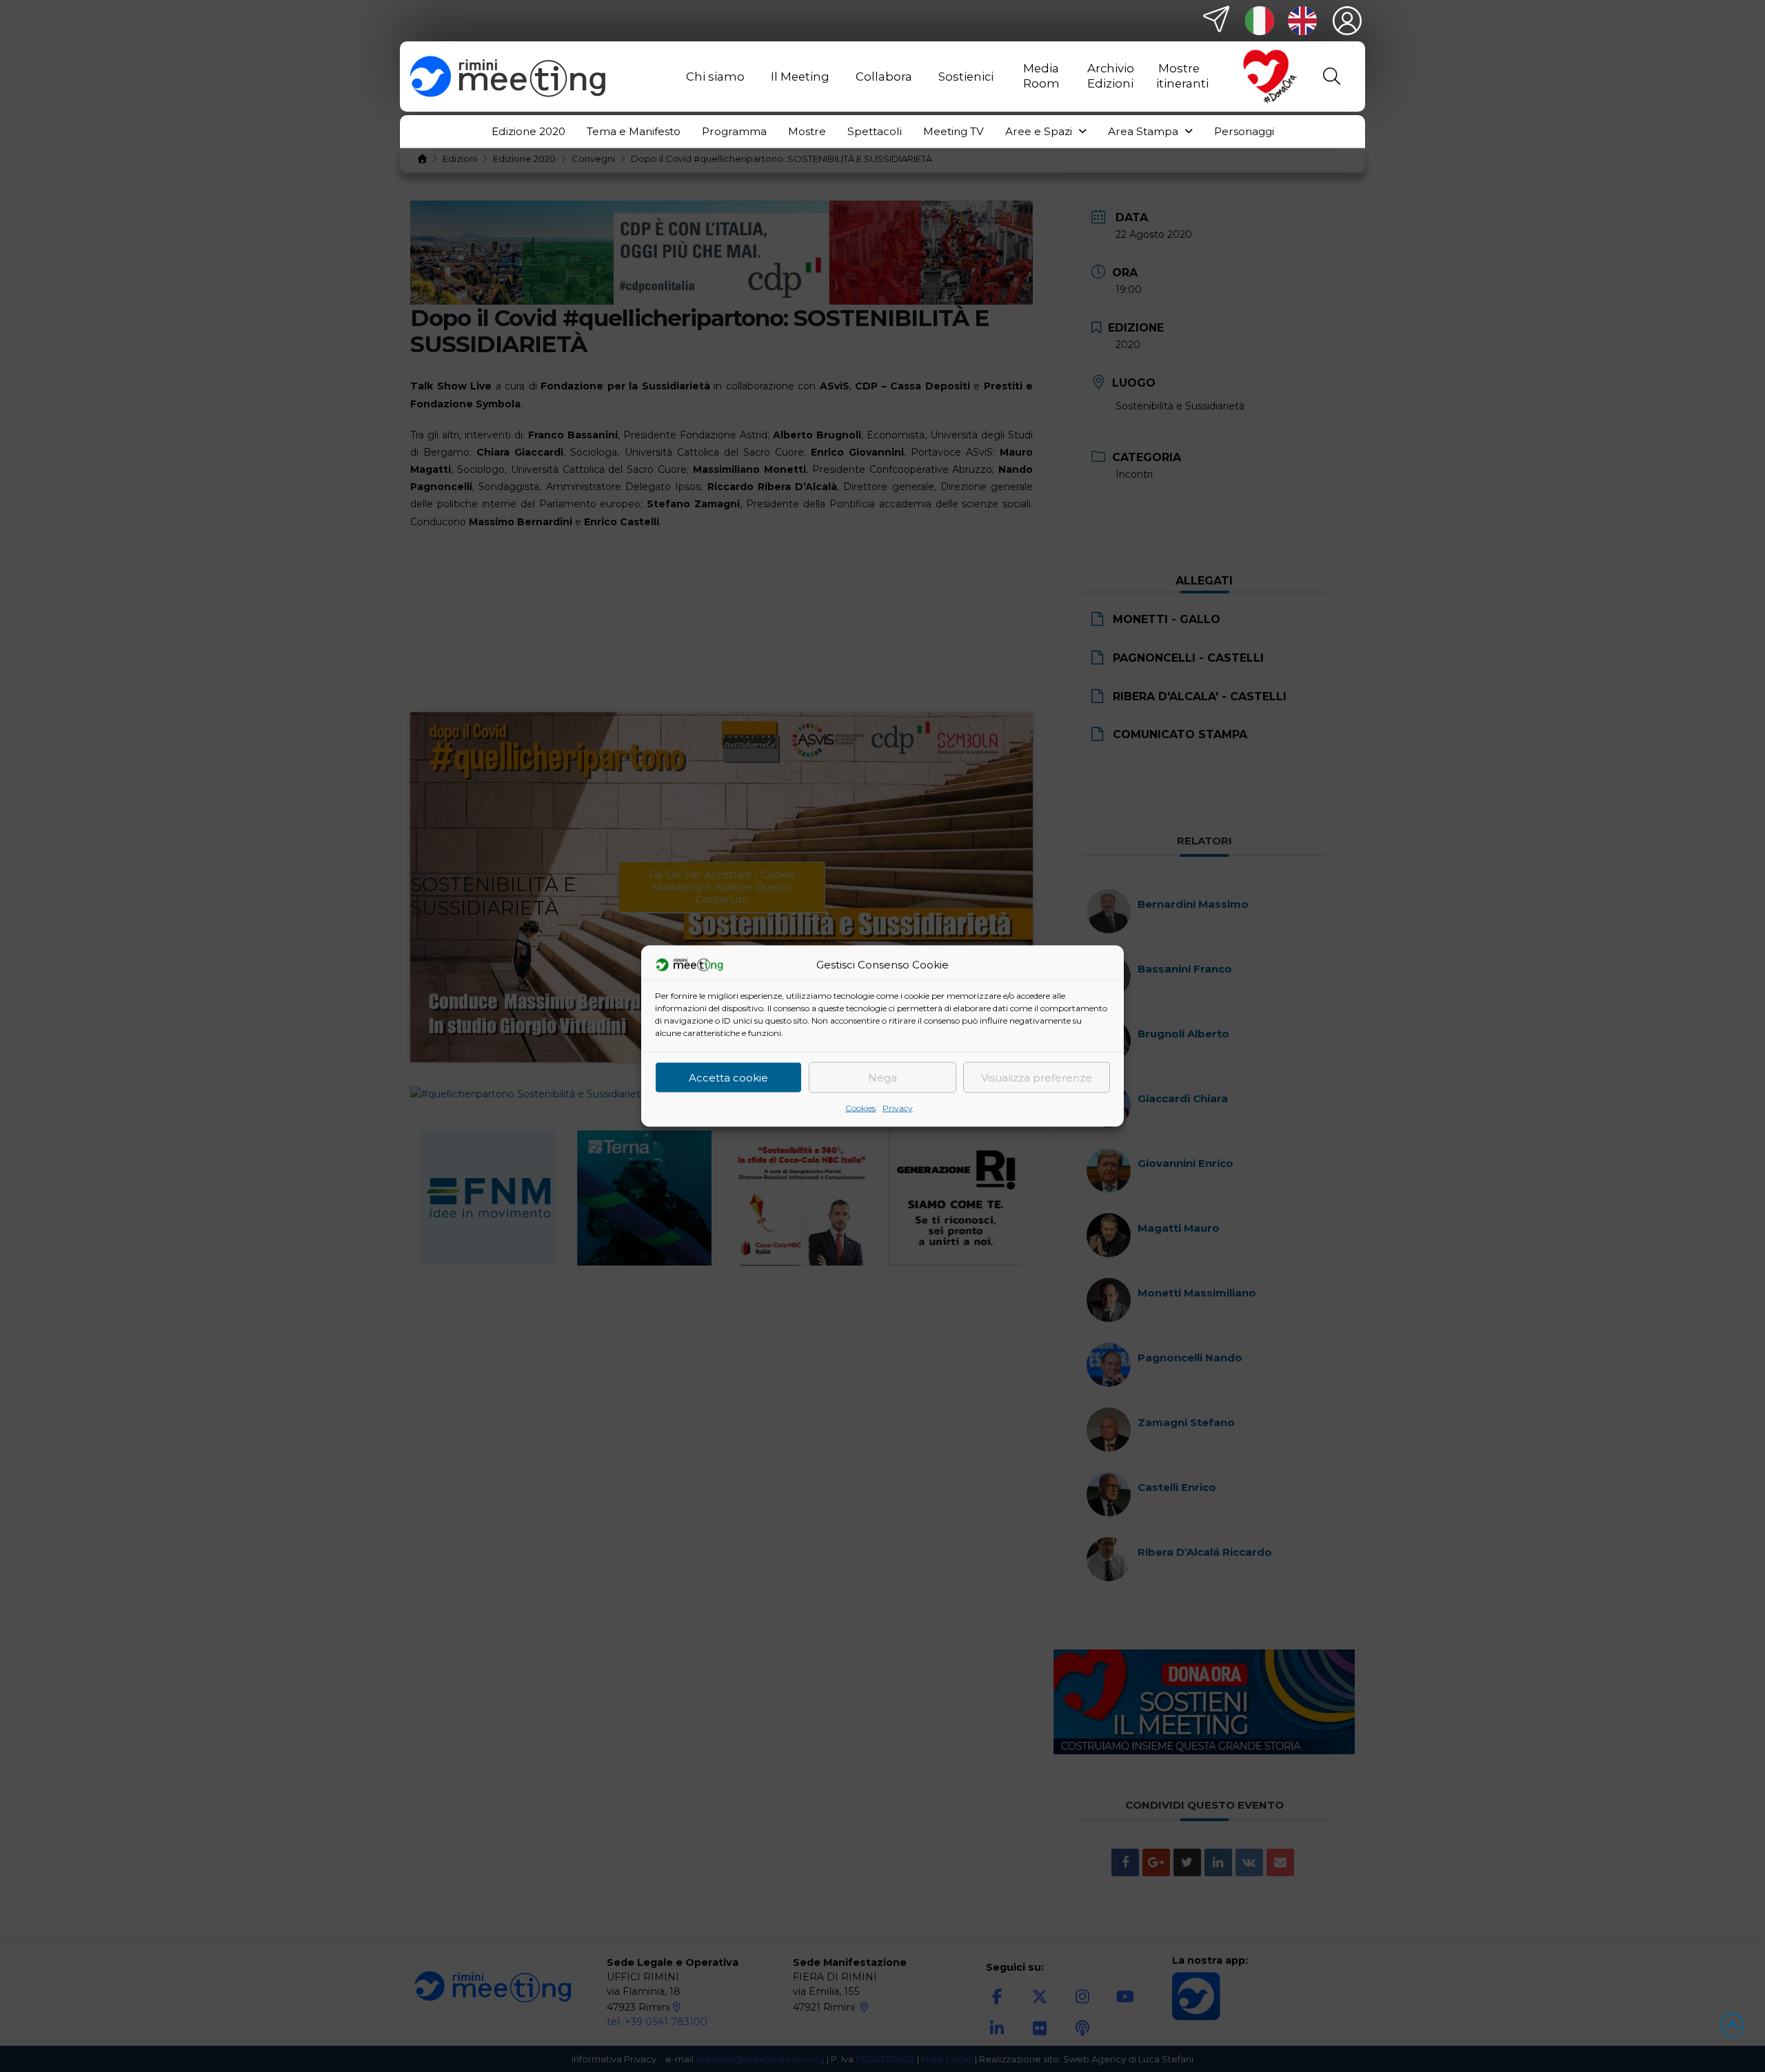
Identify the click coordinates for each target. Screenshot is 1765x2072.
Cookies (860, 1108)
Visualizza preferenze (1037, 1077)
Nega (882, 1077)
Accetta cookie (728, 1077)
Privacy (898, 1108)
